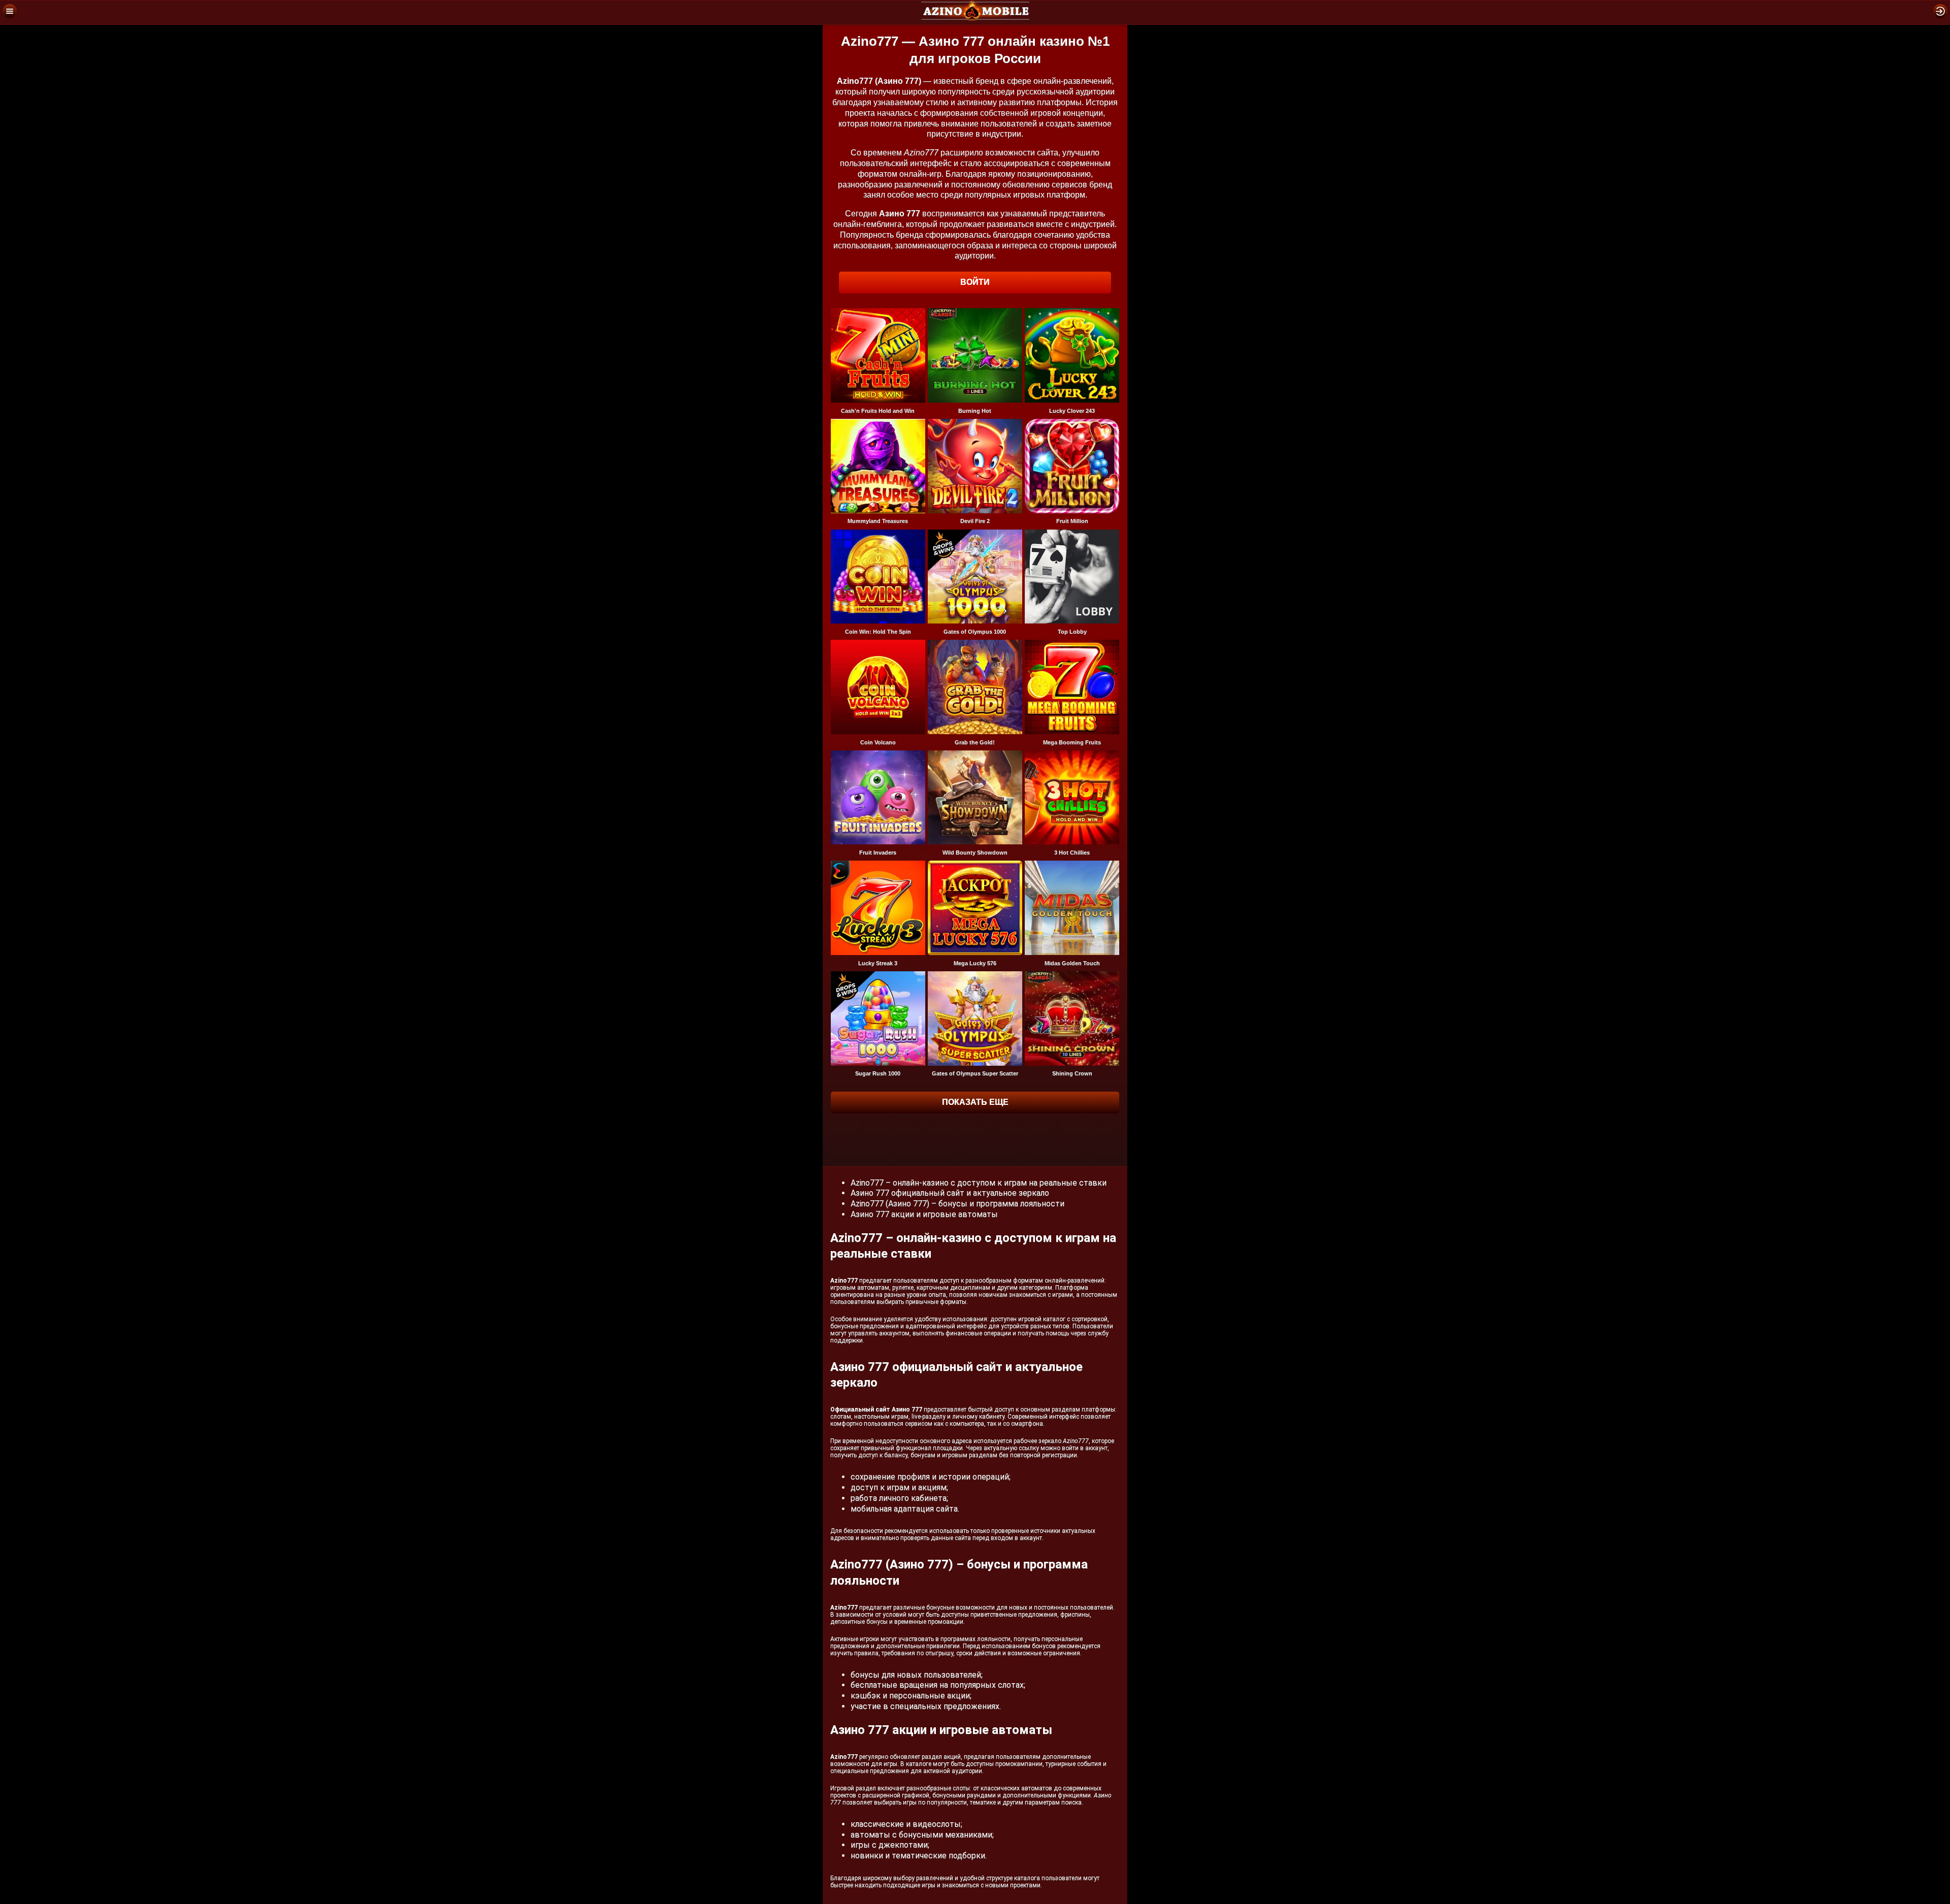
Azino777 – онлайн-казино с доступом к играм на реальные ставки (979, 1183)
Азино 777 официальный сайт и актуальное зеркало (950, 1193)
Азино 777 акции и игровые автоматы (924, 1214)
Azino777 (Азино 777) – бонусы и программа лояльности (957, 1204)
